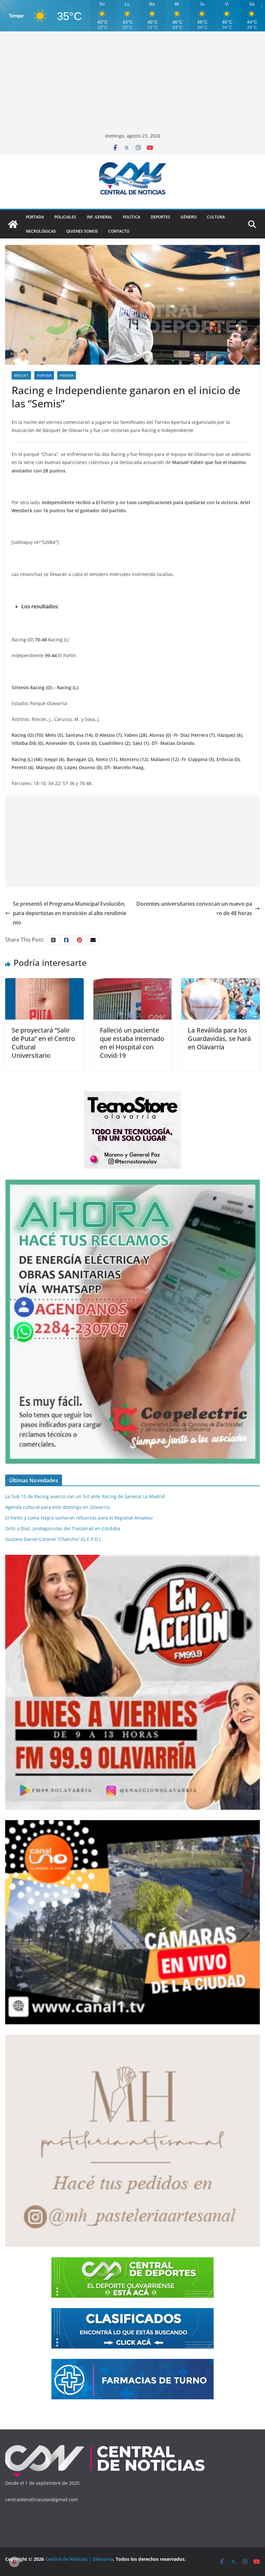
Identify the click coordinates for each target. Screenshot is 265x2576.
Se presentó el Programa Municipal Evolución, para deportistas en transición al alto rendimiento (70, 913)
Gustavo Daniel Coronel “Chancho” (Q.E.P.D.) (53, 1539)
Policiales (65, 217)
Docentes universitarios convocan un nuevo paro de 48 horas (194, 908)
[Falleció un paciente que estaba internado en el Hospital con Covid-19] (133, 983)
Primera (67, 375)
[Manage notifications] (14, 2562)
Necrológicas (41, 231)
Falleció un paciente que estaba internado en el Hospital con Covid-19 (132, 1043)
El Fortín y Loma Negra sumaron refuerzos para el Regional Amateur (79, 1518)
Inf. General (100, 217)
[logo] (105, 2446)
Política (132, 217)
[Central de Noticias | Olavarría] (13, 224)
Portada (35, 217)
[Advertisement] (132, 83)
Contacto (119, 231)
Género (189, 217)
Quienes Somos (82, 231)
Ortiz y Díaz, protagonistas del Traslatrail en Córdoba (63, 1528)
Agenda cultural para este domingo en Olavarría (58, 1507)
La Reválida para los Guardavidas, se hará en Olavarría (219, 1039)
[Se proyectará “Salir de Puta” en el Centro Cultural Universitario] (44, 983)
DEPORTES (160, 217)
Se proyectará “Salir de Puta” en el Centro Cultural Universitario (43, 1043)
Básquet (21, 375)
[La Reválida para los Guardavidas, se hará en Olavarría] (221, 983)
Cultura (216, 217)
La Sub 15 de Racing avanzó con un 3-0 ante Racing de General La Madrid (85, 1496)
